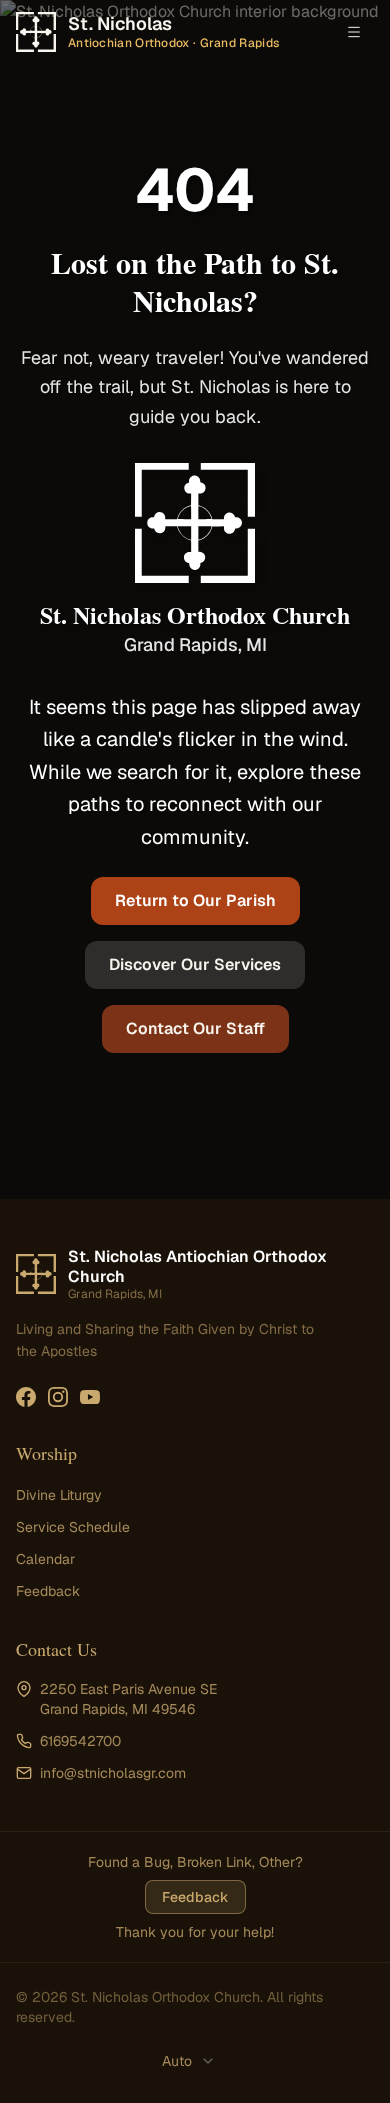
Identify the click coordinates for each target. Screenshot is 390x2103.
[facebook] (26, 1397)
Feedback (48, 1591)
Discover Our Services (195, 964)
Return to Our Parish (195, 900)
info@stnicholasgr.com (113, 1773)
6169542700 (80, 1741)
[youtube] (90, 1397)
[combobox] (195, 2061)
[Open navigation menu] (354, 32)
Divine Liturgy (59, 1495)
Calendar (45, 1559)
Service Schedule (73, 1527)
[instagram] (58, 1397)
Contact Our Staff (195, 1028)
